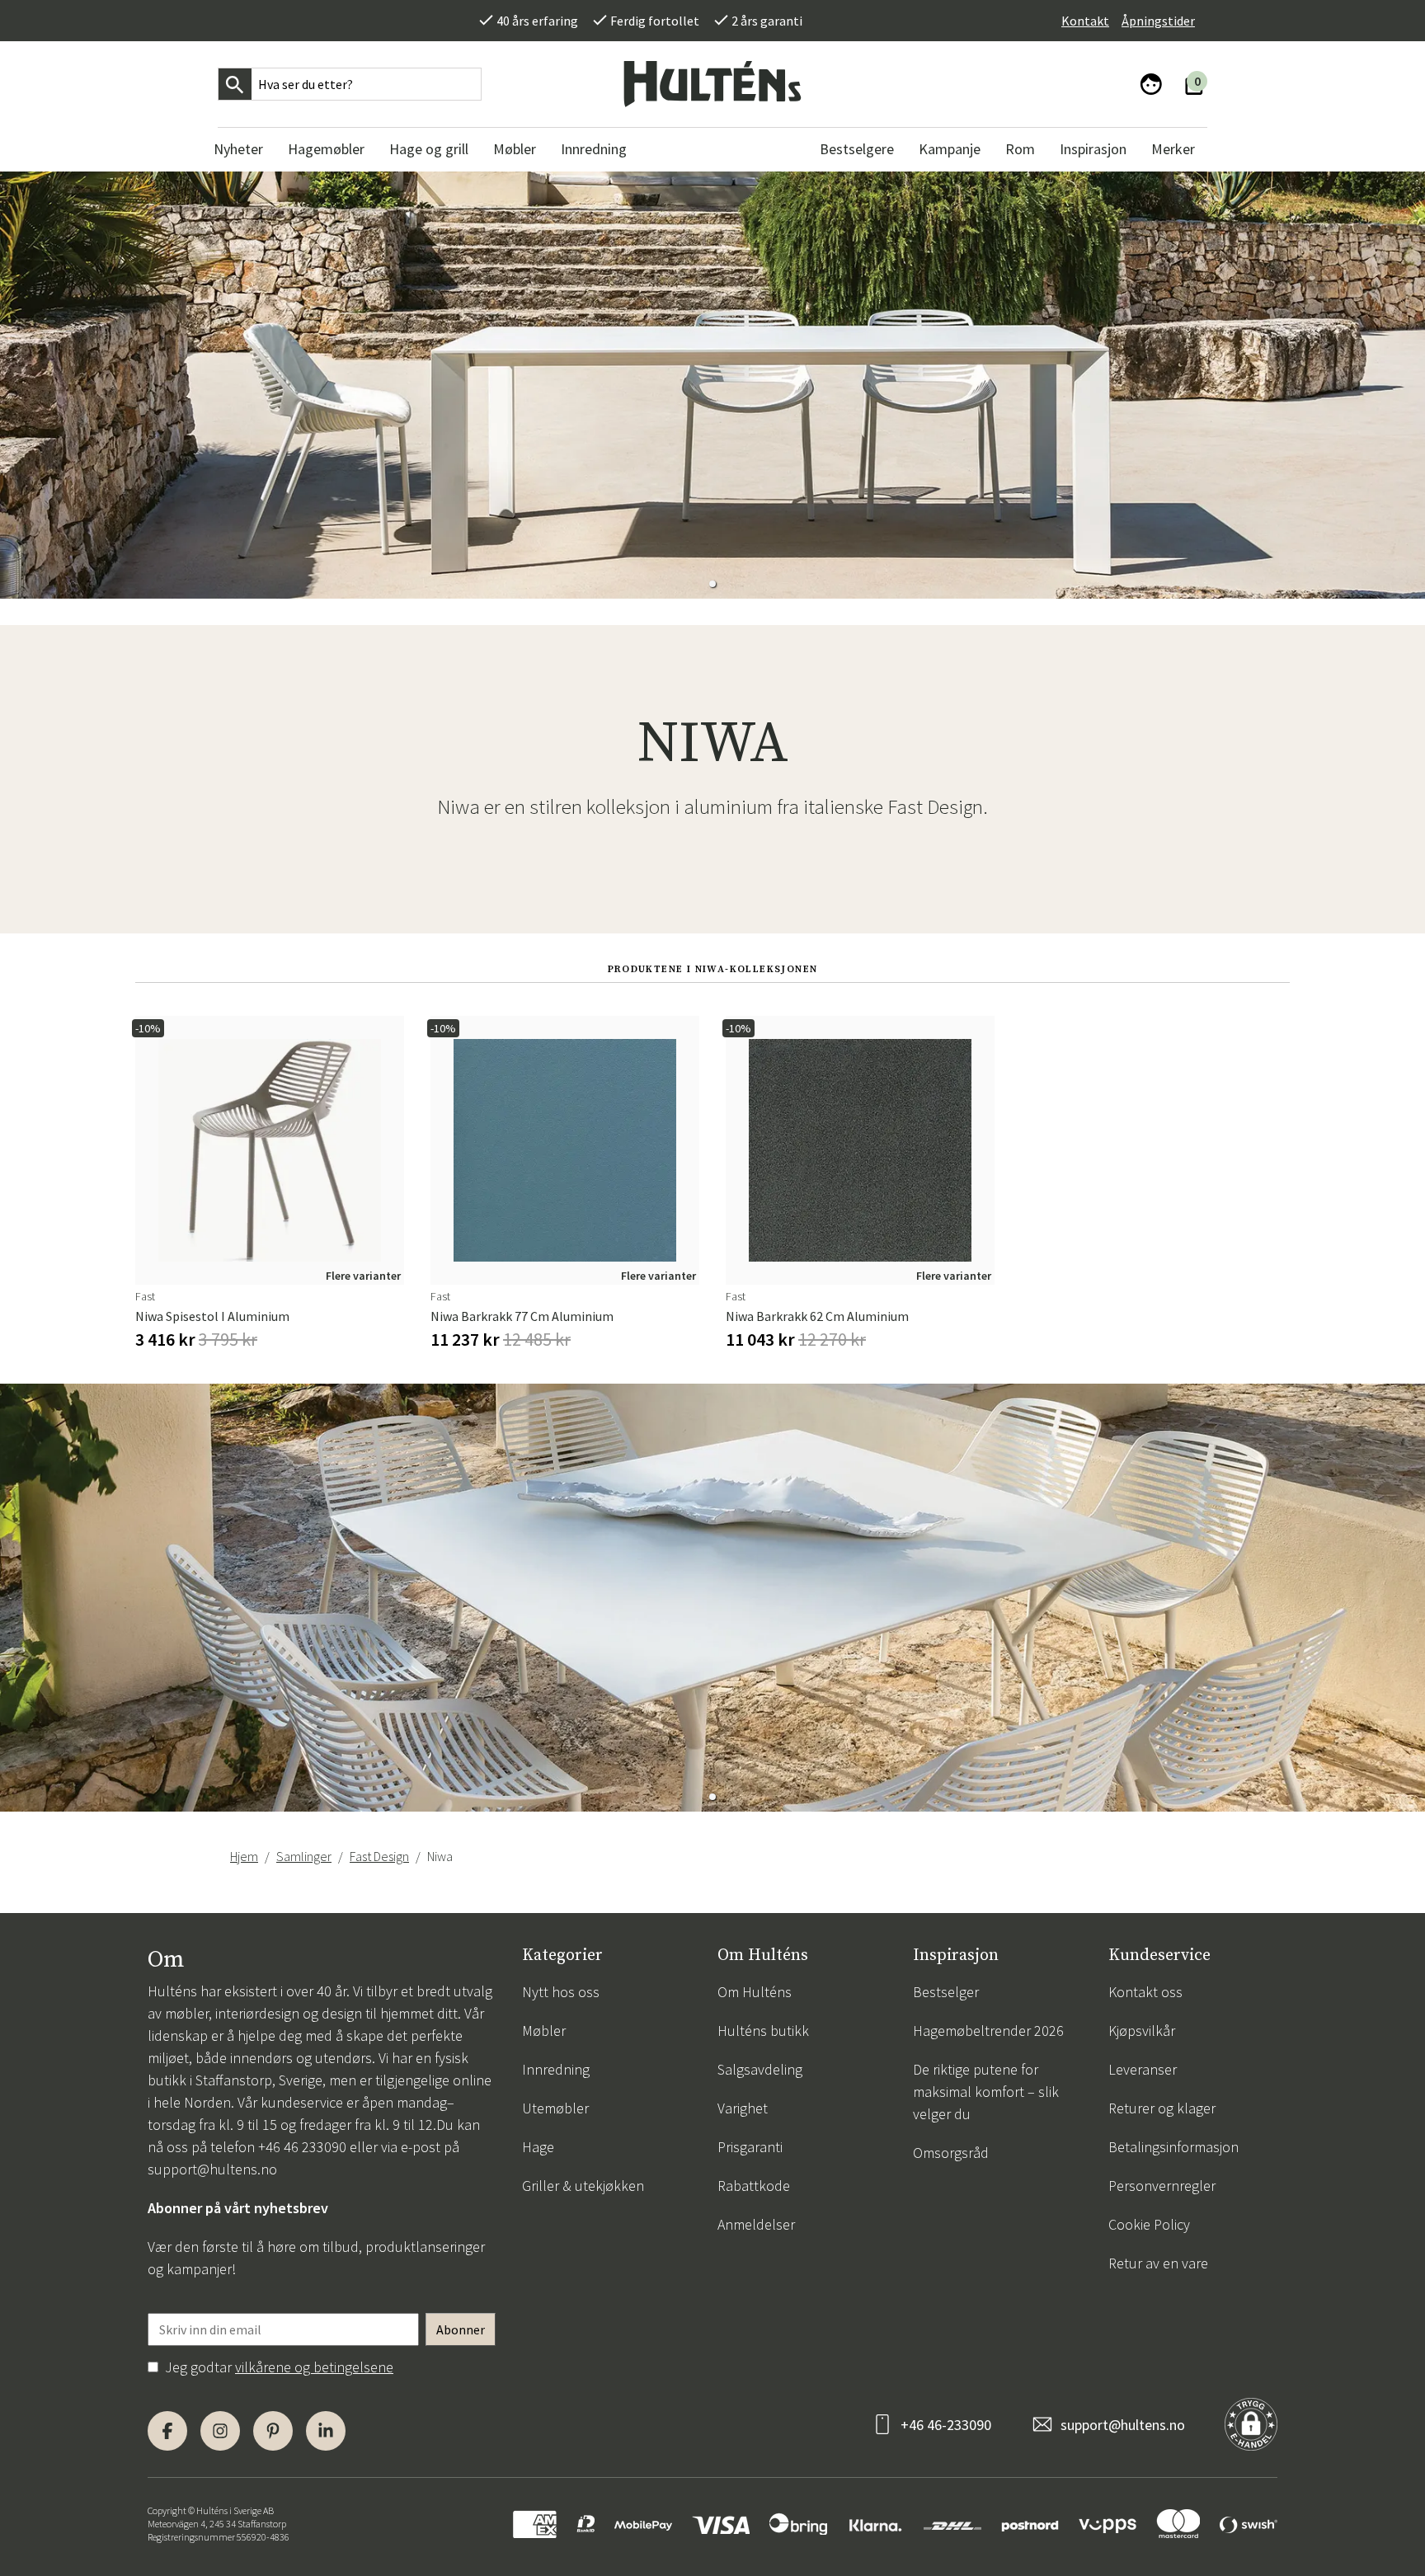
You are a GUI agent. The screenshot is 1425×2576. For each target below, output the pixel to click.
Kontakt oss (1145, 1992)
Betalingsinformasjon (1173, 2147)
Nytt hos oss (561, 1992)
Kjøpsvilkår (1142, 2031)
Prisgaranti (750, 2147)
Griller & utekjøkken (583, 2186)
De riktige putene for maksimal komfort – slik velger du (986, 2092)
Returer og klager (1162, 2108)
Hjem (244, 1856)
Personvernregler (1162, 2186)
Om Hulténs (755, 1992)
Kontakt (1085, 21)
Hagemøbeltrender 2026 (988, 2031)
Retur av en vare (1158, 2263)
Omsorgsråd (951, 2153)
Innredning (556, 2069)
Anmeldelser (756, 2224)
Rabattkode (754, 2186)
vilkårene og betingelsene (314, 2367)
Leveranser (1143, 2069)
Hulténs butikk (763, 2031)
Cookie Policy (1149, 2224)
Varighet (743, 2108)
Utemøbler (555, 2108)
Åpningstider (1158, 21)
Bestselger (946, 1992)
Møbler (544, 2031)
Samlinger (304, 1856)
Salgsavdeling (760, 2069)
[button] (712, 584)
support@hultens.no (212, 2169)
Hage (538, 2147)
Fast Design (379, 1856)
